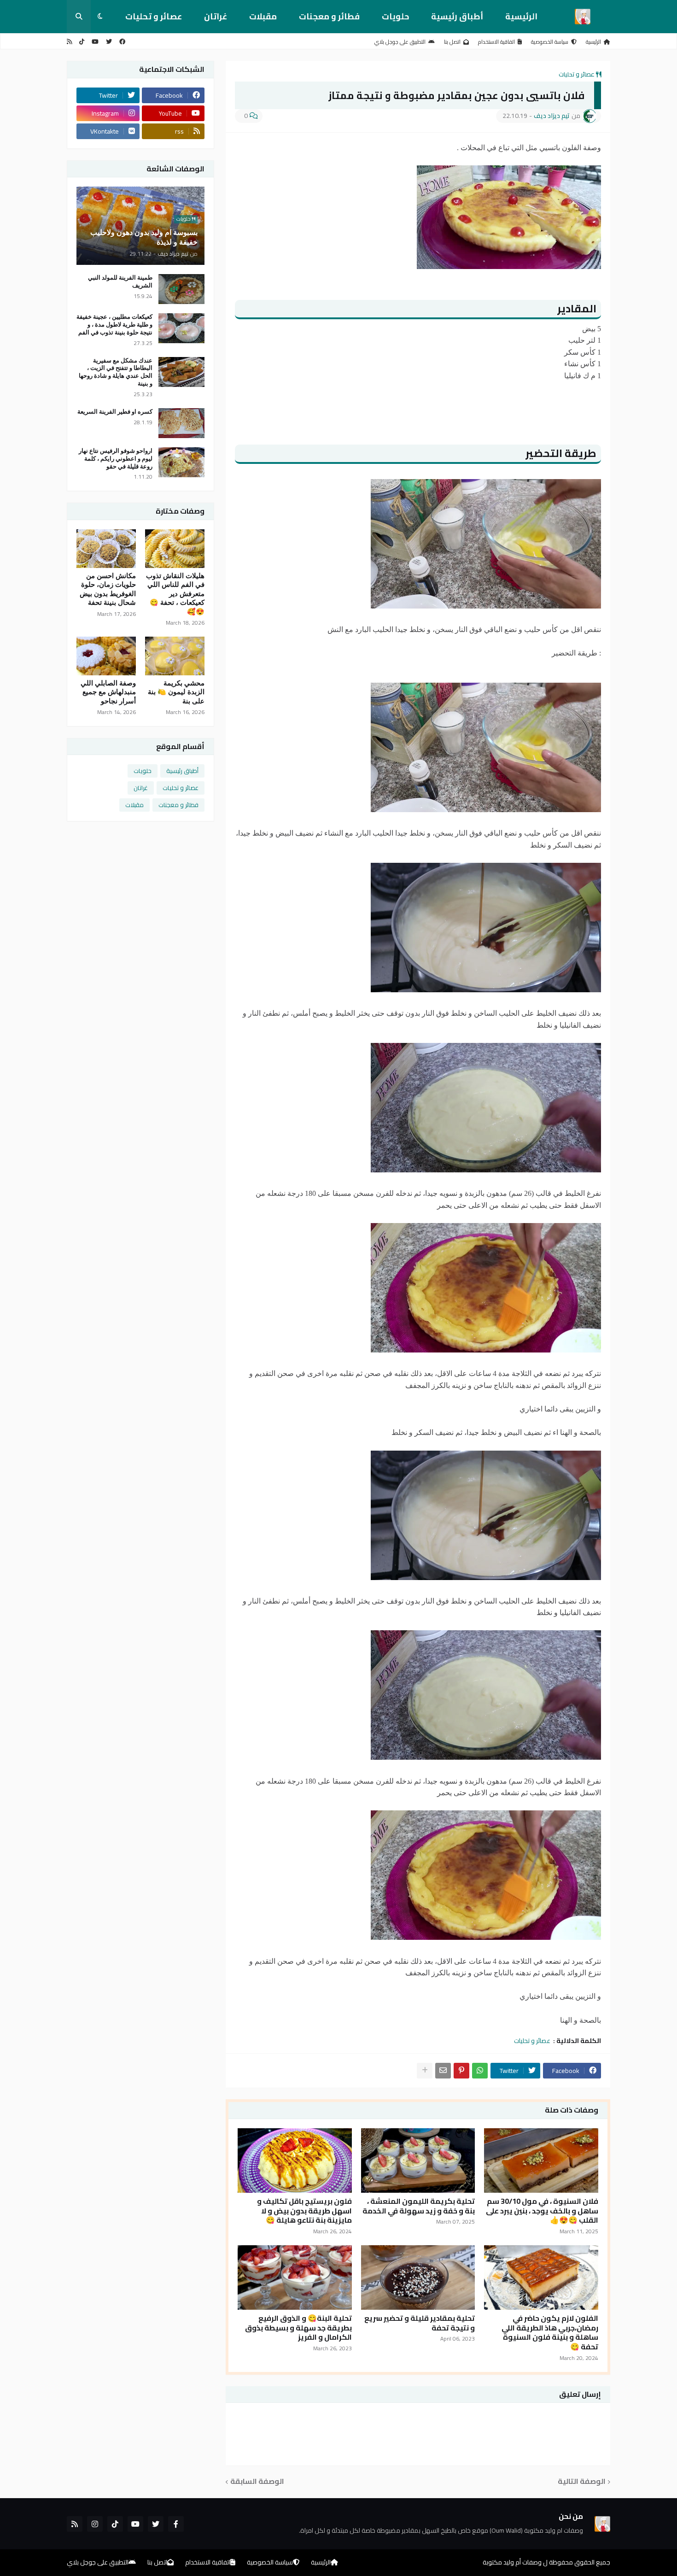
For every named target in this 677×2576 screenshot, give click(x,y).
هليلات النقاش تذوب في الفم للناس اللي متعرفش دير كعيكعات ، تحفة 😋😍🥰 (175, 594)
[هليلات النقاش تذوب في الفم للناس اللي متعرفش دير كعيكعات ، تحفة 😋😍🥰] (175, 549)
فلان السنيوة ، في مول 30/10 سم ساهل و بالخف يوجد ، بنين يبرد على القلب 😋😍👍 (542, 2211)
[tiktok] (82, 42)
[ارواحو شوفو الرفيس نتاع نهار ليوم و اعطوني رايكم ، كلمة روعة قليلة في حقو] (181, 462)
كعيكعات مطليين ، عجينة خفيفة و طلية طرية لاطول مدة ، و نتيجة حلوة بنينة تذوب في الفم (114, 325)
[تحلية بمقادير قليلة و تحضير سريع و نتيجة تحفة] (418, 2277)
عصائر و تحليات (154, 16)
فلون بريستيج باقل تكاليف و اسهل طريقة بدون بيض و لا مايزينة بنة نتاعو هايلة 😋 (304, 2211)
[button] (100, 17)
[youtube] (95, 42)
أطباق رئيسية (457, 16)
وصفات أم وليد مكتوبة (512, 2562)
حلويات (395, 16)
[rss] (69, 42)
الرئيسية (521, 16)
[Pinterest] (461, 2071)
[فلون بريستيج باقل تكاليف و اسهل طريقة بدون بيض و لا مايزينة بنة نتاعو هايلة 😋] (295, 2160)
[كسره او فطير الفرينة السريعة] (181, 423)
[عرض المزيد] (425, 2071)
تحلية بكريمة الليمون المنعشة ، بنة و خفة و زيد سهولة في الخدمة (419, 2206)
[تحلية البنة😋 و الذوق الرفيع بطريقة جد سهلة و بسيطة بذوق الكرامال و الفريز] (295, 2277)
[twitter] (109, 42)
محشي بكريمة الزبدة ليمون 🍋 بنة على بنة (176, 692)
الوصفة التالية (582, 2482)
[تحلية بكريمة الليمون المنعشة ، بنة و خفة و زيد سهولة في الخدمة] (418, 2160)
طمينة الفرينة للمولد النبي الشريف (120, 281)
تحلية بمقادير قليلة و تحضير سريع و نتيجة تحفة (420, 2323)
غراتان (216, 16)
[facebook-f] (176, 2524)
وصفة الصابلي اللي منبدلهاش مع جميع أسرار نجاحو (108, 692)
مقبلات (263, 16)
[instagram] (95, 2524)
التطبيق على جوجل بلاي (400, 42)
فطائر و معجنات (329, 16)
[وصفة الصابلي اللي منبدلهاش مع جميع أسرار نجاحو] (106, 656)
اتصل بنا (452, 42)
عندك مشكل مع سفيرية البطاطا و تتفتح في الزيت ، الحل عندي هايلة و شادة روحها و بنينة (116, 372)
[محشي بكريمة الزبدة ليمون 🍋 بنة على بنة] (175, 656)
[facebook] (122, 42)
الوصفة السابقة (257, 2482)
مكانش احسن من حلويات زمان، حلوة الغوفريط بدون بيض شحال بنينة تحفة (108, 589)
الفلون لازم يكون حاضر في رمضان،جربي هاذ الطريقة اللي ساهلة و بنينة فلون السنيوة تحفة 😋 (550, 2333)
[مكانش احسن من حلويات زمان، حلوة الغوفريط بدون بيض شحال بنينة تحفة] (106, 549)
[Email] (443, 2071)
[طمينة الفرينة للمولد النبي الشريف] (181, 289)
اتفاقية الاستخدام (496, 42)
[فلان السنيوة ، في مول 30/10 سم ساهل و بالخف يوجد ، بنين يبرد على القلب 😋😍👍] (541, 2160)
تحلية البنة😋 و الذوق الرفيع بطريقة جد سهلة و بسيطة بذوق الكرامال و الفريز (298, 2328)
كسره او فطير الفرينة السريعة (115, 412)
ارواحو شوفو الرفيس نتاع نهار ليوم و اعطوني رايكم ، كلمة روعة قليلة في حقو (116, 459)
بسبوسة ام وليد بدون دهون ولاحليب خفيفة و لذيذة (144, 237)
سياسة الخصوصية (550, 42)
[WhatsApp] (480, 2071)
